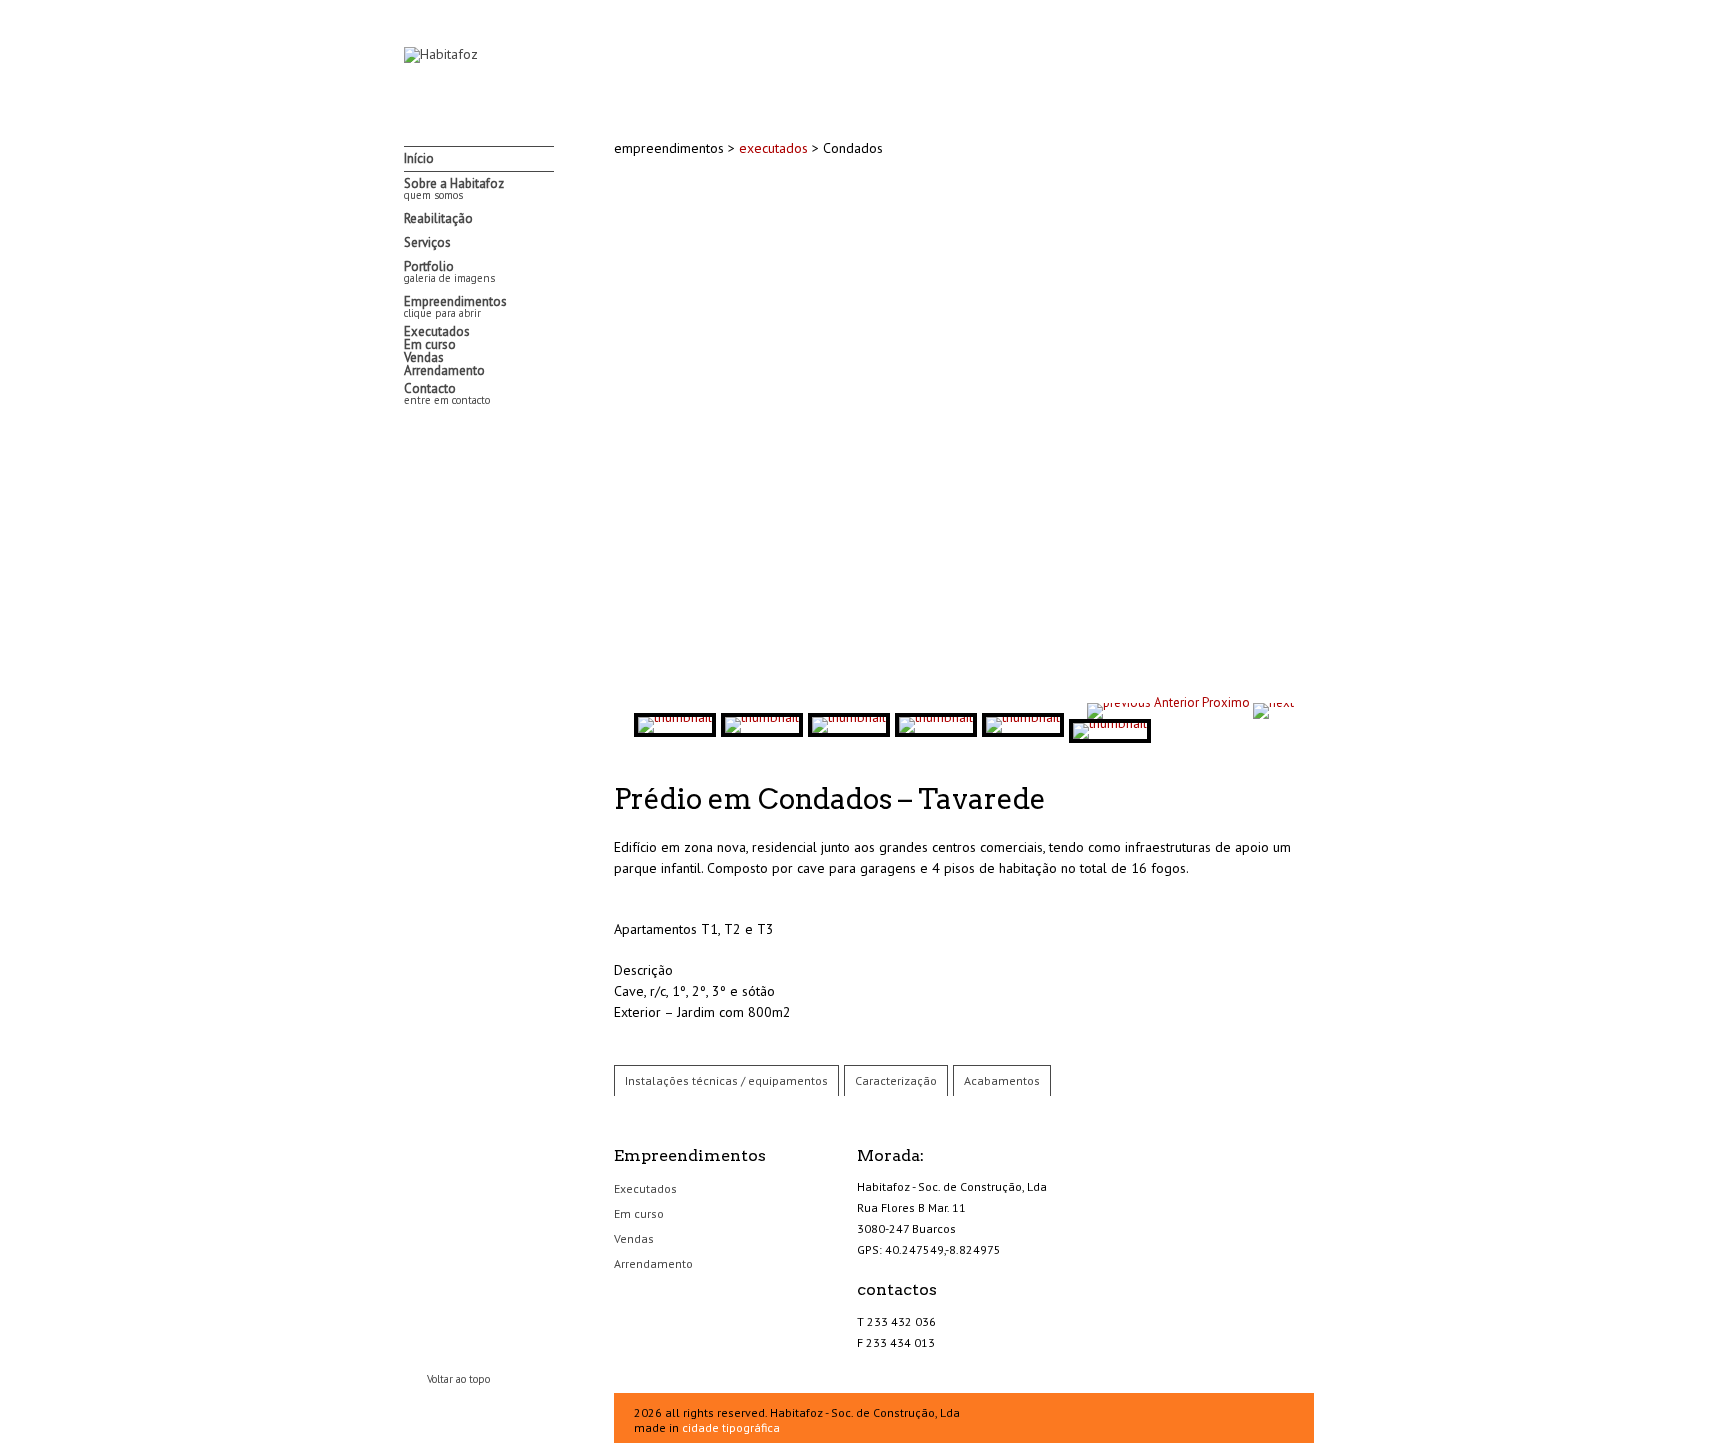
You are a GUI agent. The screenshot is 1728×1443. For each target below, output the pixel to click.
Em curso (430, 344)
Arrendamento (444, 370)
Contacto (447, 393)
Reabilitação (438, 218)
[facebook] (414, 432)
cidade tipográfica (731, 1427)
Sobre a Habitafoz (454, 188)
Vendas (424, 357)
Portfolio (449, 271)
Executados (437, 331)
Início (419, 158)
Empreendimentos (455, 306)
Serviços (427, 242)
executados (775, 148)
